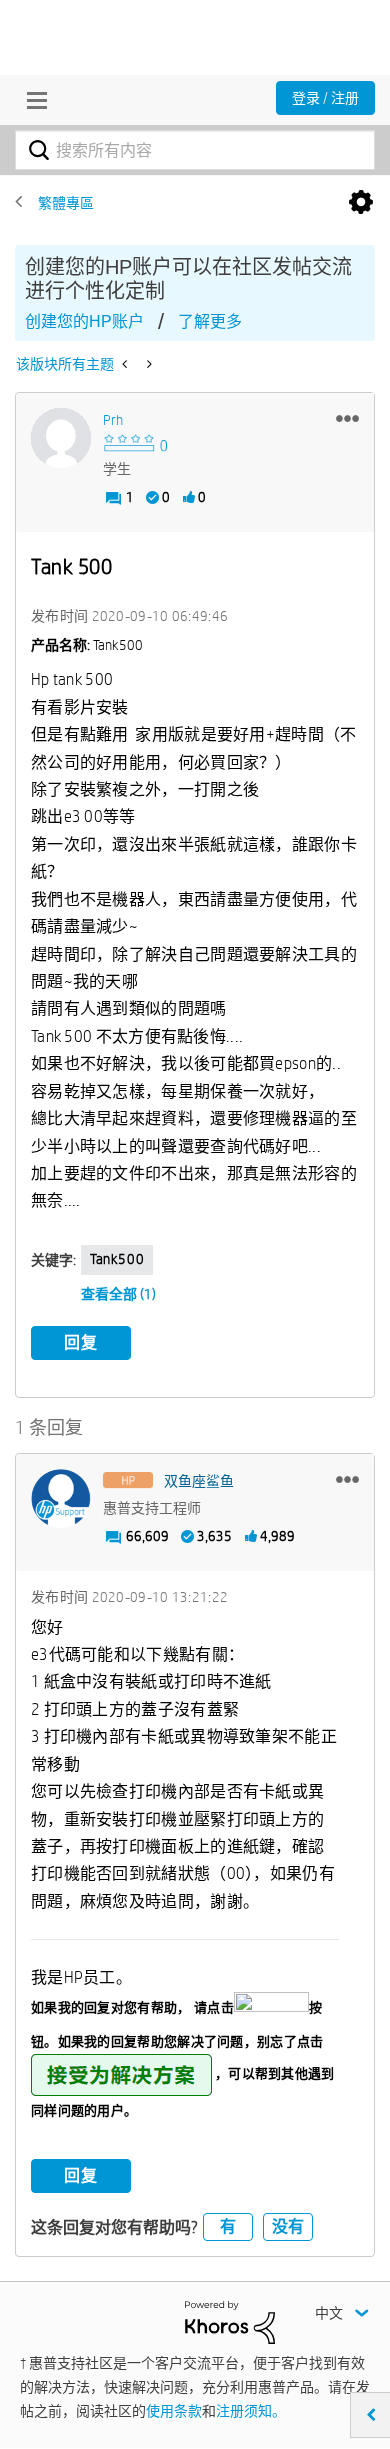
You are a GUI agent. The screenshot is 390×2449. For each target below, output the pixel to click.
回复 (81, 1342)
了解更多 (210, 321)
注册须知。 (251, 2411)
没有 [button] (288, 2226)
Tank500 (117, 1259)
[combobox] (195, 150)
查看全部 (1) (118, 1294)
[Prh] (61, 438)
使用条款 (174, 2411)
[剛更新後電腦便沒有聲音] (126, 364)
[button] (347, 418)
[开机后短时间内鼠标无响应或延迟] (147, 364)
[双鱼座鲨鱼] (61, 1499)
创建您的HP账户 (84, 321)
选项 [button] (361, 203)
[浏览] (32, 100)
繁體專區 (66, 203)
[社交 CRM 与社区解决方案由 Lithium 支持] (230, 2321)
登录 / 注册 (325, 98)
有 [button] (228, 2226)
